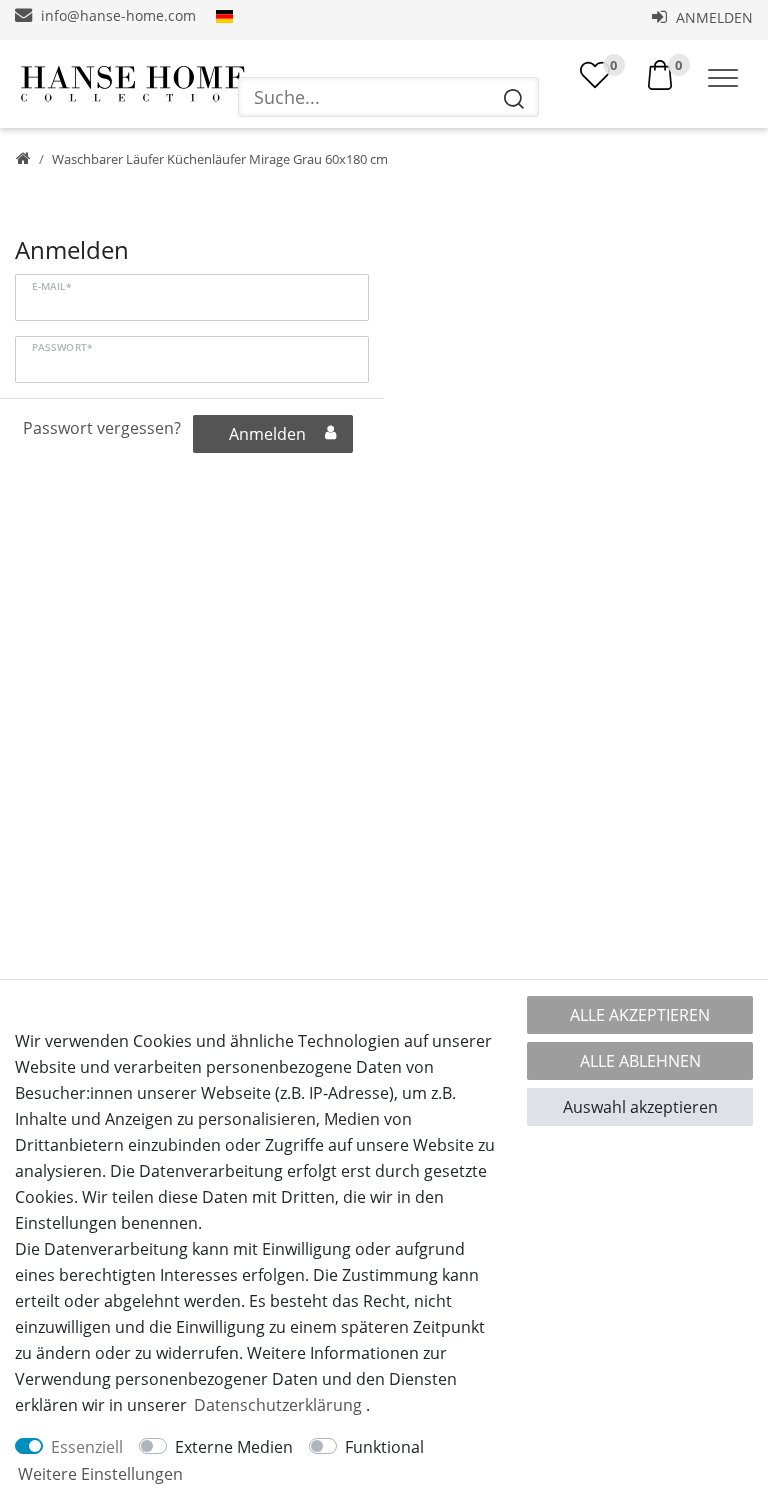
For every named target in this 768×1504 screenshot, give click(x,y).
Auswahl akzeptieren (640, 1107)
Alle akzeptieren (640, 1015)
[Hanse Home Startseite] (133, 84)
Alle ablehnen (640, 1061)
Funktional (384, 1447)
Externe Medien (234, 1447)
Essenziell (87, 1447)
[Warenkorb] (660, 73)
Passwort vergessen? (102, 428)
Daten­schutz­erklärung (278, 1405)
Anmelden (712, 17)
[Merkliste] (595, 75)
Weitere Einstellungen (100, 1474)
